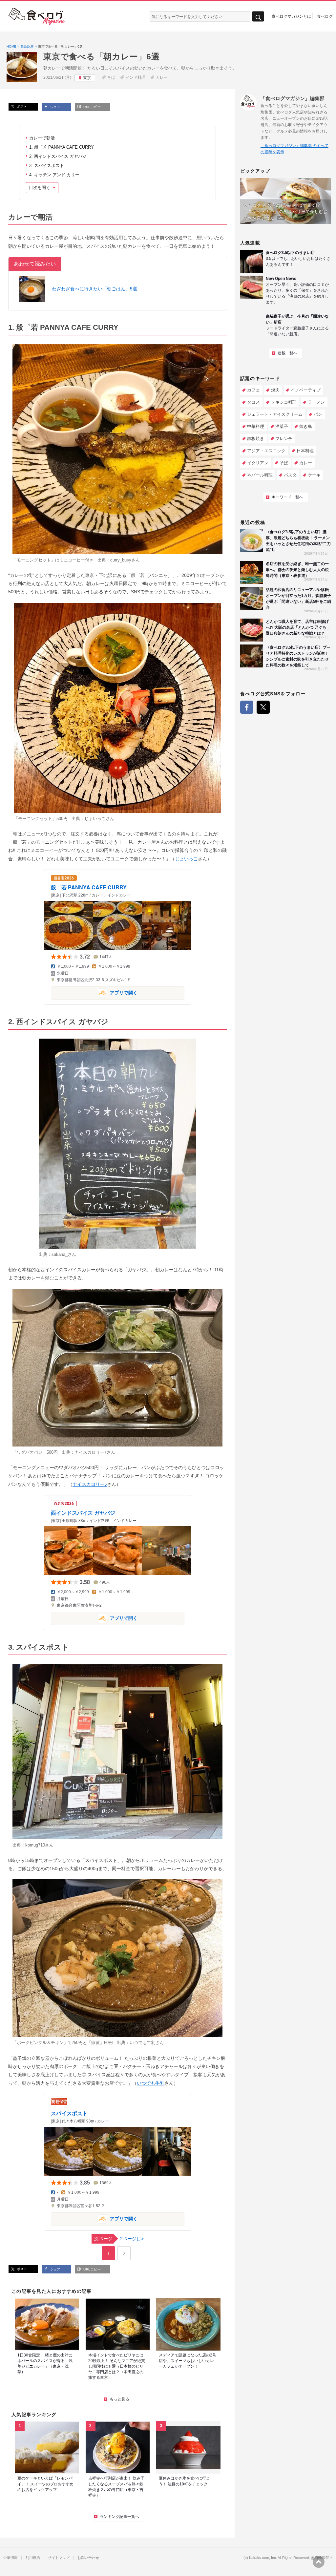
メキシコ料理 (284, 402)
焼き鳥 (306, 426)
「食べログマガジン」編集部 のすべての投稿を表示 (294, 149)
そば (111, 77)
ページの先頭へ (319, 2562)
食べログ (325, 16)
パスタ (290, 475)
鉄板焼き (256, 439)
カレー (162, 77)
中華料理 (256, 426)
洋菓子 (282, 426)
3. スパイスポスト (47, 166)
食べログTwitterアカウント (263, 707)
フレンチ (284, 439)
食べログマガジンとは (291, 16)
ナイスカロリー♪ (91, 1452)
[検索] (258, 17)
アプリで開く (94, 992)
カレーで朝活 (42, 138)
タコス (253, 402)
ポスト (21, 106)
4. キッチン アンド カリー (54, 175)
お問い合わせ (88, 2558)
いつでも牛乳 (142, 2043)
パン (318, 414)
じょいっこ (95, 819)
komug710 (35, 1845)
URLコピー (92, 107)
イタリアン (258, 463)
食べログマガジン (37, 16)
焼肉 (275, 390)
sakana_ (60, 1254)
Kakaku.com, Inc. (263, 2558)
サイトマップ (59, 2558)
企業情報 (10, 2558)
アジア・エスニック (266, 451)
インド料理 (136, 77)
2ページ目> (119, 2239)
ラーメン (316, 402)
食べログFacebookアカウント (247, 707)
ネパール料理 (260, 475)
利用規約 (33, 2558)
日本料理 (305, 451)
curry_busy (121, 560)
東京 (87, 78)
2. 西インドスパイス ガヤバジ (58, 156)
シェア (55, 107)
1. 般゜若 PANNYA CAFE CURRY (62, 147)
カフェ (253, 390)
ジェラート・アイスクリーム (275, 414)
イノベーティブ (306, 390)
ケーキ (314, 475)
